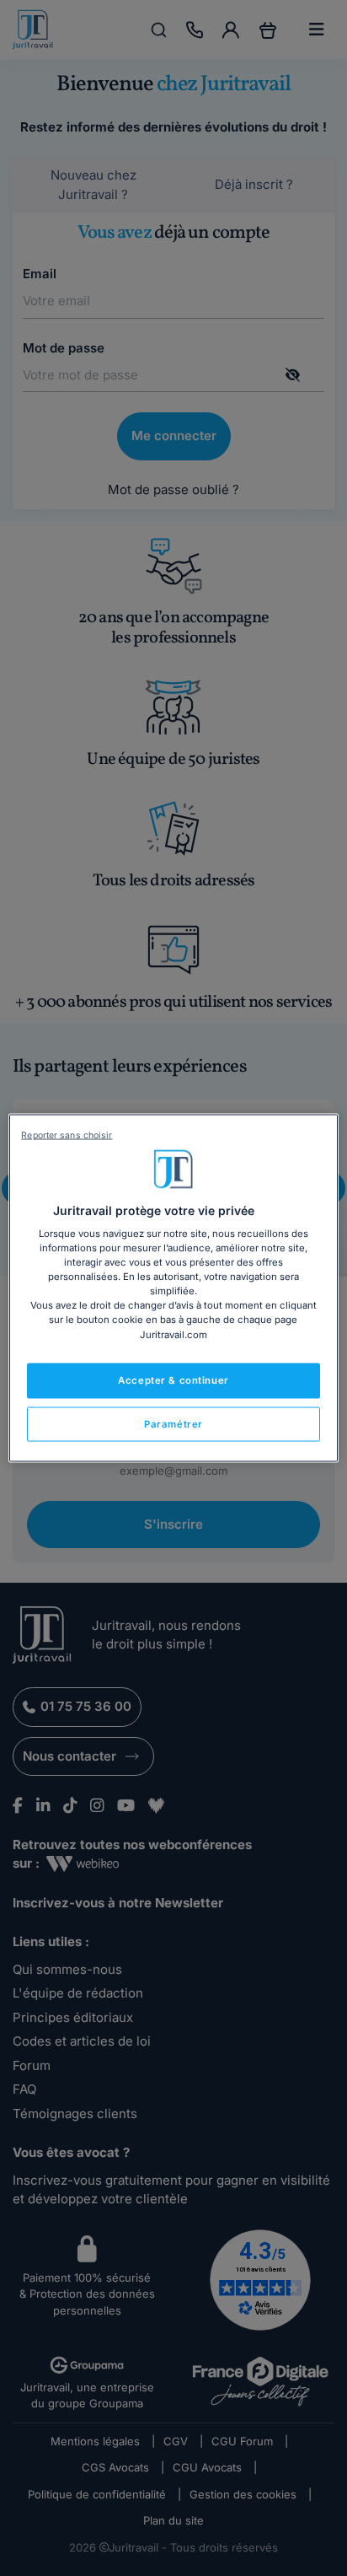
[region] (173, 1288)
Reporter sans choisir (67, 1135)
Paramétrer (173, 1423)
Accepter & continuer (173, 1379)
